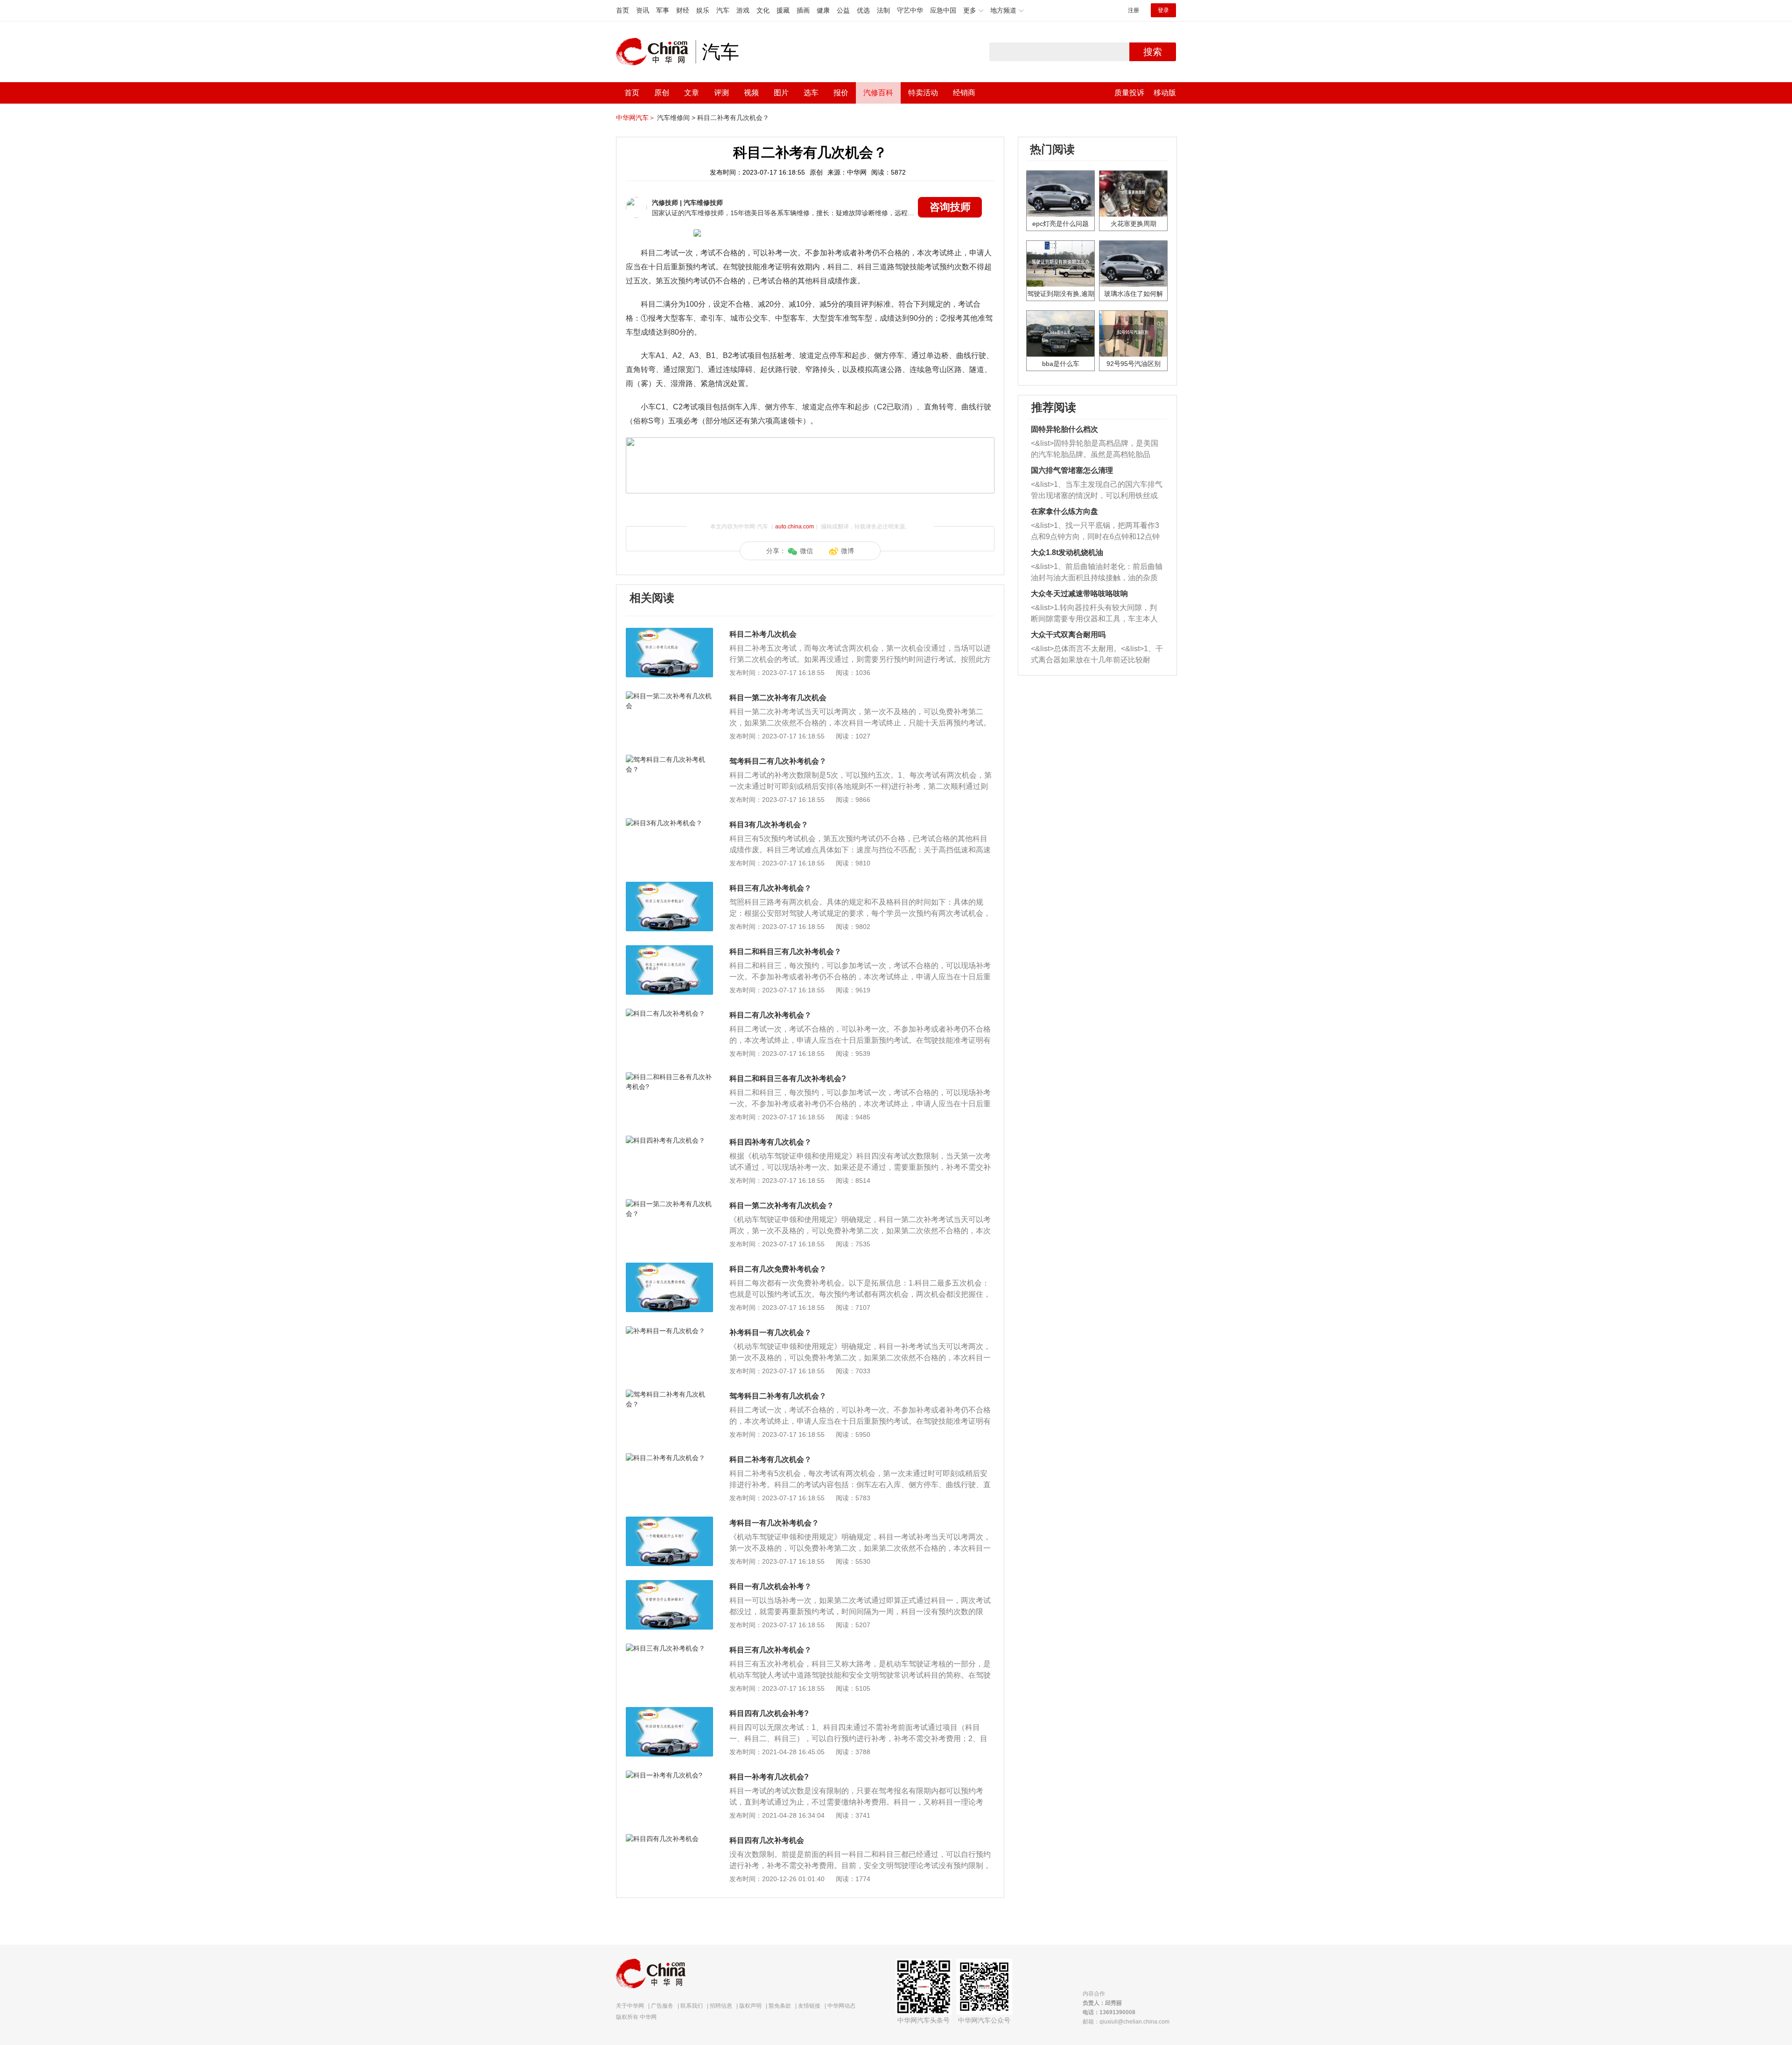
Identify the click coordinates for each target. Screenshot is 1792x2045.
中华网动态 (841, 2006)
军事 (663, 10)
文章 (692, 93)
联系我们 (692, 2006)
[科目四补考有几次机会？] (669, 1140)
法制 (883, 10)
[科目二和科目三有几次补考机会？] (669, 950)
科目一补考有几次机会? (769, 1777)
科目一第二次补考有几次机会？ (782, 1205)
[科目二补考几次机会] (669, 632)
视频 (751, 93)
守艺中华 (910, 10)
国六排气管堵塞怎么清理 (1072, 470)
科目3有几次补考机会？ (769, 825)
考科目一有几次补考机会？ (774, 1523)
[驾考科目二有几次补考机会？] (669, 759)
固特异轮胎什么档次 (1064, 429)
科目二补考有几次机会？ (733, 118)
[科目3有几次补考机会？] (669, 823)
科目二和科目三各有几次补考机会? (788, 1079)
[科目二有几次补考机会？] (669, 1013)
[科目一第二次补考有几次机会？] (669, 1204)
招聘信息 (721, 2006)
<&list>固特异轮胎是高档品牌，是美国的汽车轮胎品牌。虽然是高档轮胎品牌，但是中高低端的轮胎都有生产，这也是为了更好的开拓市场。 (1095, 450)
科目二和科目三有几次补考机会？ (785, 952)
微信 (806, 551)
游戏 (743, 10)
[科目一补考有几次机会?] (669, 1775)
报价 (841, 93)
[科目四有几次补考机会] (669, 1839)
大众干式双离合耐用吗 (1068, 635)
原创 (662, 93)
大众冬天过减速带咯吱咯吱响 (1079, 594)
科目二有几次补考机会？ (770, 1015)
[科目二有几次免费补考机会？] (669, 1267)
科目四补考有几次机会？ (770, 1142)
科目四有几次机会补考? (769, 1713)
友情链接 (809, 2006)
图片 (781, 93)
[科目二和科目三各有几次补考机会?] (669, 1077)
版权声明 (750, 2006)
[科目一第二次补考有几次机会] (669, 696)
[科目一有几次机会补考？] (669, 1585)
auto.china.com (794, 527)
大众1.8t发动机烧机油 (1067, 552)
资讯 (643, 10)
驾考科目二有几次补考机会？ (778, 761)
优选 (863, 10)
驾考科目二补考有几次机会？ (778, 1396)
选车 (811, 93)
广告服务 (662, 2006)
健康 (823, 10)
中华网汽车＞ (636, 118)
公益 (843, 10)
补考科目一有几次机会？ (770, 1332)
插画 (803, 10)
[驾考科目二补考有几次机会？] (669, 1394)
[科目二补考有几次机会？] (669, 1458)
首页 (623, 10)
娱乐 (703, 10)
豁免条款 (780, 2006)
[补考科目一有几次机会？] (669, 1331)
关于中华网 (630, 2006)
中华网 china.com (656, 52)
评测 (721, 93)
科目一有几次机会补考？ (770, 1586)
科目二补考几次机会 (763, 634)
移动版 (1165, 93)
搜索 (1153, 52)
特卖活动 (923, 93)
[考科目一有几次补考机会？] (669, 1521)
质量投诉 (1129, 93)
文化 (763, 10)
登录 (1163, 10)
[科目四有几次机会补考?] (669, 1712)
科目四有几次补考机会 (767, 1840)
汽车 (723, 10)
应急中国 (943, 10)
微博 (847, 551)
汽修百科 (878, 93)
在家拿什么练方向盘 (1064, 511)
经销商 (964, 93)
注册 (1134, 10)
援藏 (783, 10)
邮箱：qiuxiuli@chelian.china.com (1126, 2022)
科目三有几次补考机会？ (770, 888)
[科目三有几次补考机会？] (669, 886)
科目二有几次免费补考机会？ (778, 1269)
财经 (683, 10)
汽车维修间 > (676, 118)
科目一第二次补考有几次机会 (778, 698)
